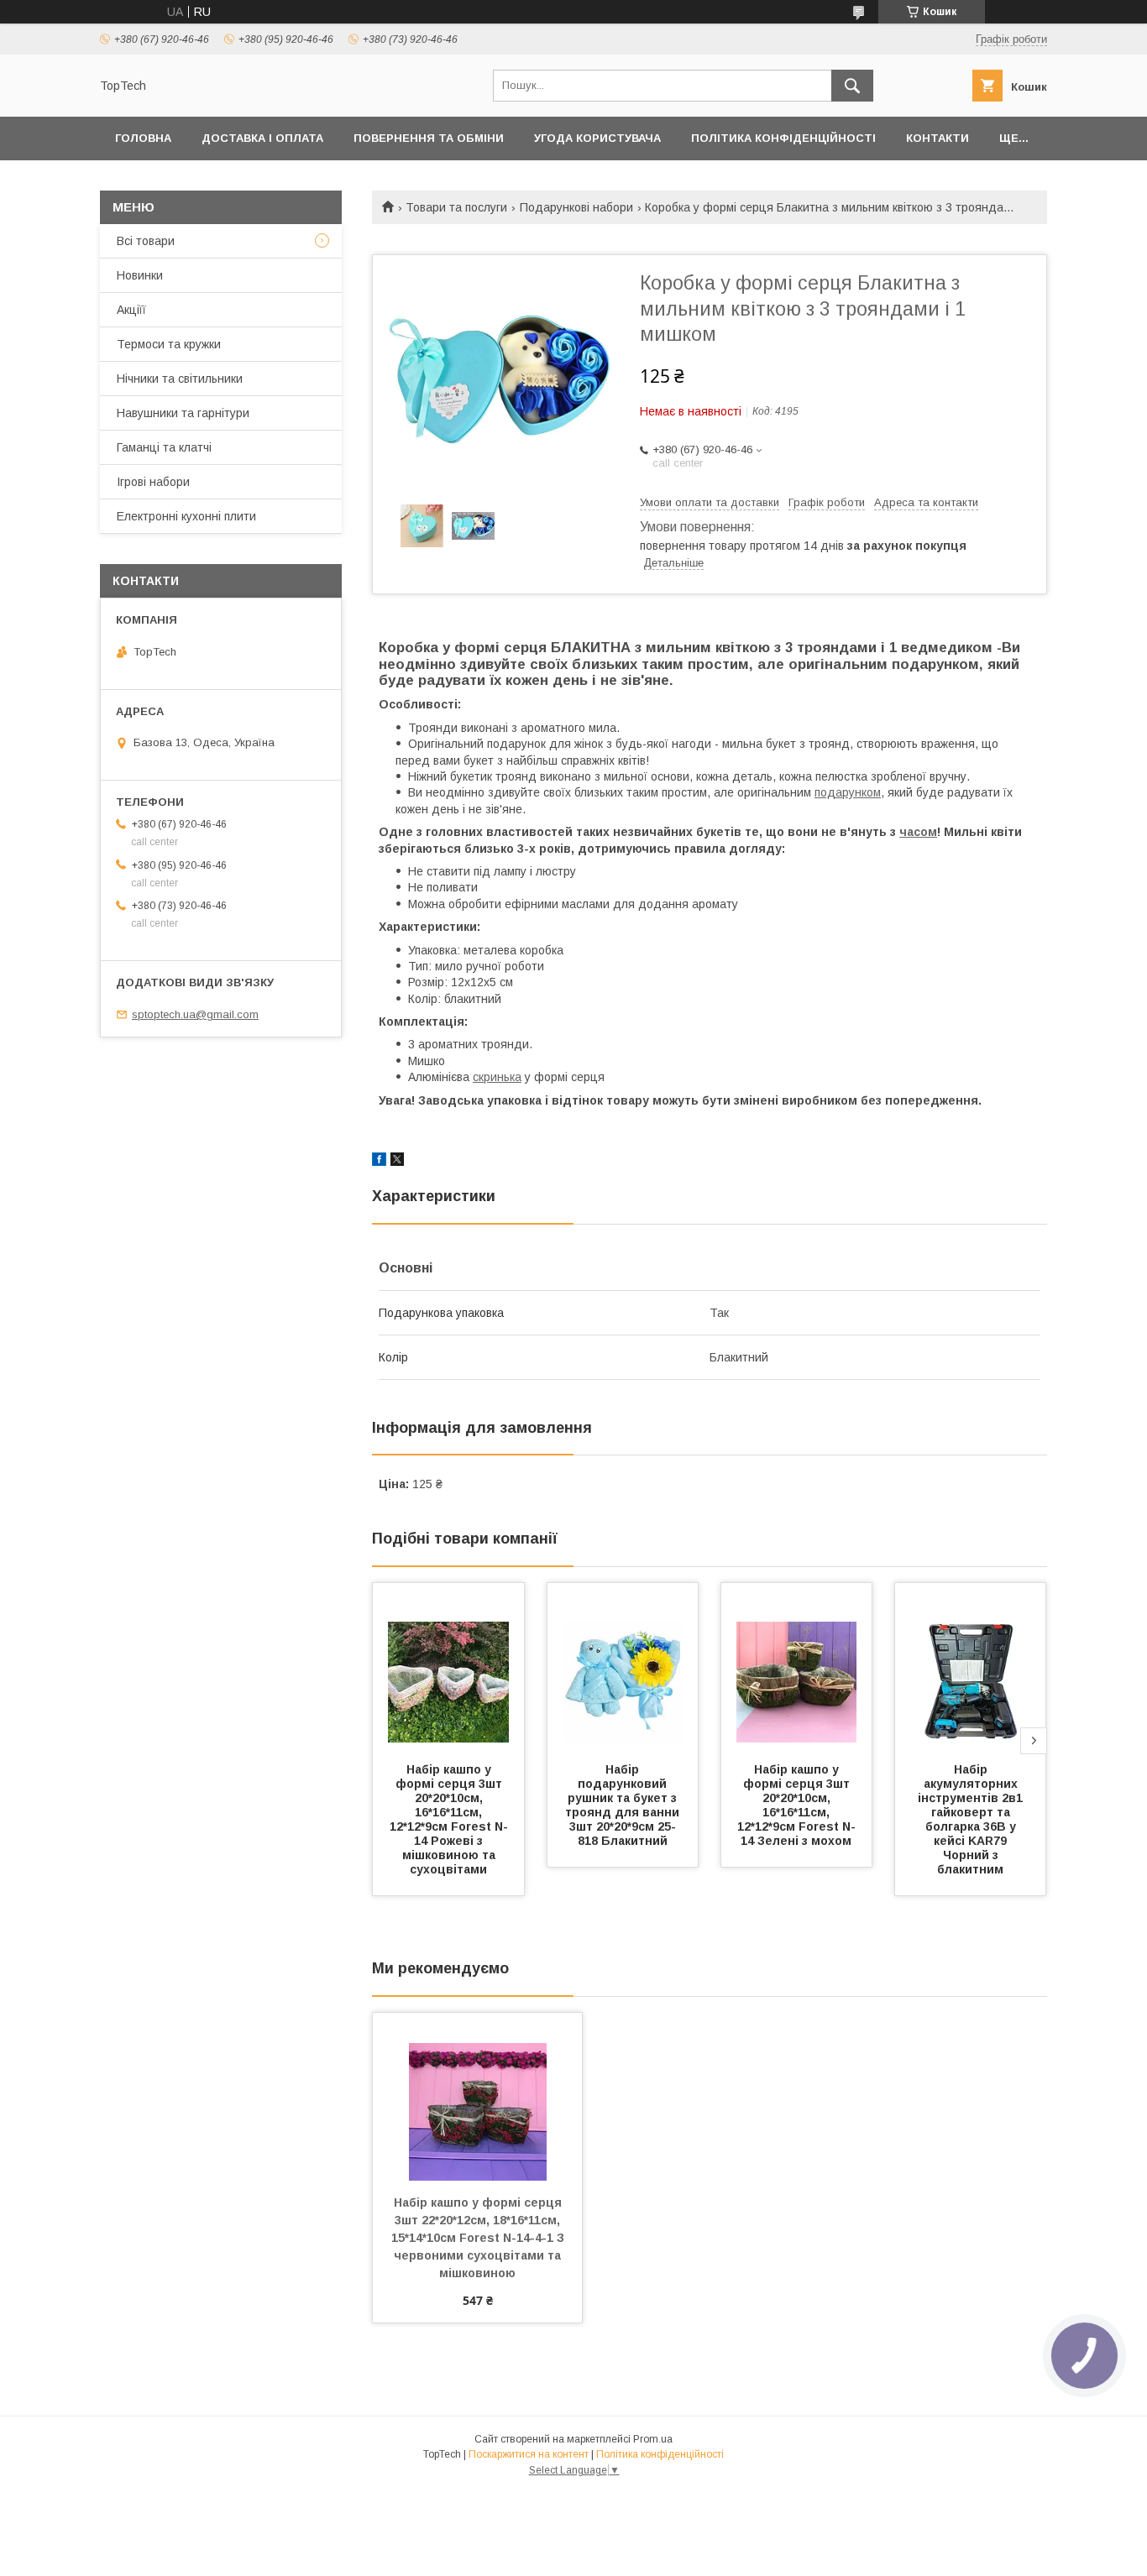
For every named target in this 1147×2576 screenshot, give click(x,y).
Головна (143, 138)
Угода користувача (597, 138)
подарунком (848, 792)
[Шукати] (852, 86)
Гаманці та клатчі (164, 447)
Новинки (140, 275)
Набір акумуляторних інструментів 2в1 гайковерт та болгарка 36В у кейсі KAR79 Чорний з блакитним (972, 1819)
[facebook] (379, 1162)
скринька (497, 1077)
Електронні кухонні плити (186, 516)
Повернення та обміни (429, 138)
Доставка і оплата (262, 138)
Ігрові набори (153, 482)
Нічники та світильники (180, 379)
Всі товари (146, 241)
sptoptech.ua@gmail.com (195, 1014)
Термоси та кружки (169, 344)
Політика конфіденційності (783, 138)
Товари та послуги (456, 207)
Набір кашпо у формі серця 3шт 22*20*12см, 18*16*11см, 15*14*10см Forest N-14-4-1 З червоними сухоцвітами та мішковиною (479, 2238)
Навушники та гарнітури (183, 413)
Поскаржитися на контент (529, 2454)
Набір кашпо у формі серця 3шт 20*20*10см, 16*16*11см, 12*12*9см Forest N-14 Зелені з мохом (796, 1805)
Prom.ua (653, 2439)
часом (918, 832)
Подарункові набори (576, 207)
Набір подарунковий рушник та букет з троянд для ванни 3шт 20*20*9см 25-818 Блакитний (624, 1805)
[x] (397, 1162)
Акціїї (131, 310)
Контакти (938, 138)
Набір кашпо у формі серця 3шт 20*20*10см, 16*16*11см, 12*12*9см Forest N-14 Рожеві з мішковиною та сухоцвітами (449, 1819)
